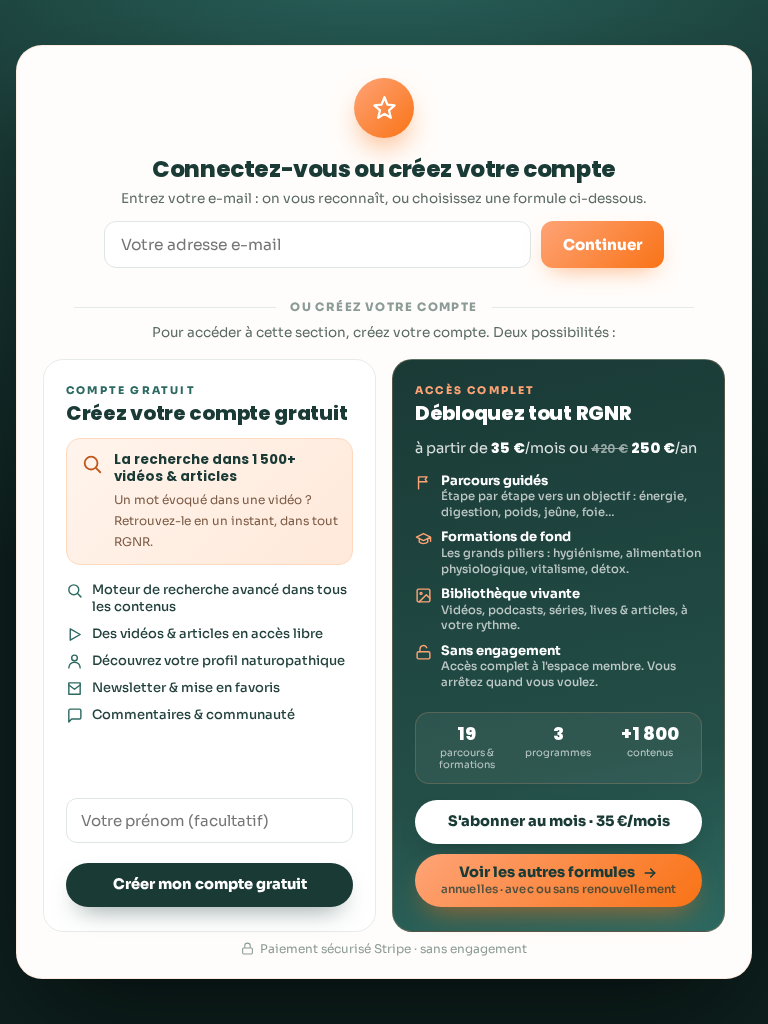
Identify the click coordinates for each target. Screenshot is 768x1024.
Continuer (602, 244)
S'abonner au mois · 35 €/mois (559, 821)
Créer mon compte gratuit (210, 884)
